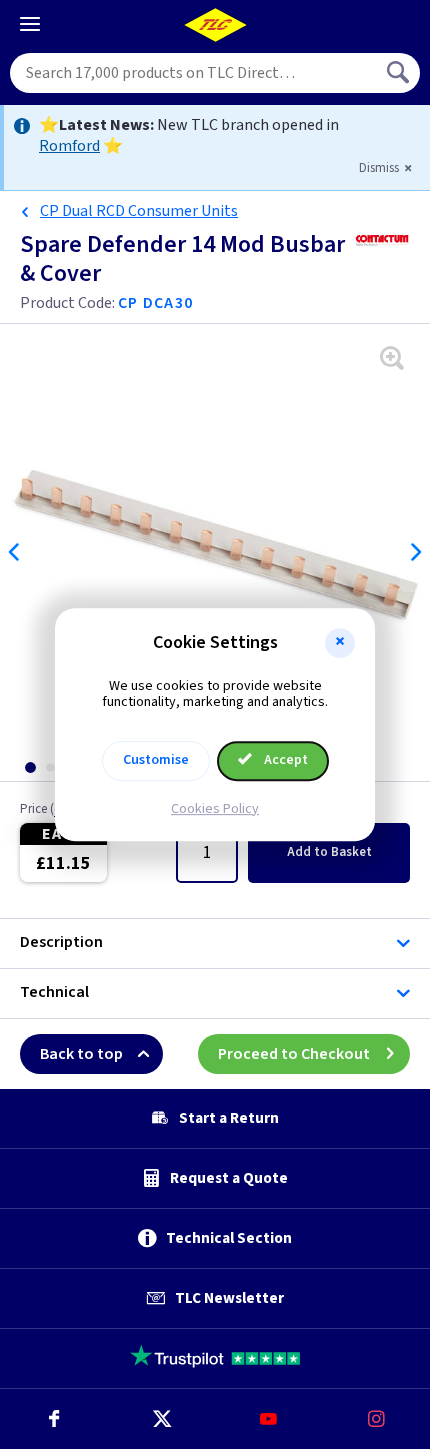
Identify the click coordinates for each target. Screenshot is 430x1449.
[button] (340, 643)
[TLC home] (215, 25)
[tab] (30, 767)
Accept (284, 760)
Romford (69, 146)
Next (415, 552)
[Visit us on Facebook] (54, 1419)
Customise (156, 760)
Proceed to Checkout (294, 1054)
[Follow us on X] (162, 1419)
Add (329, 852)
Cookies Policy (215, 809)
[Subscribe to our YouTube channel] (269, 1419)
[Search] (400, 73)
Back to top (81, 1054)
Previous (15, 552)
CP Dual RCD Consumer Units (139, 211)
